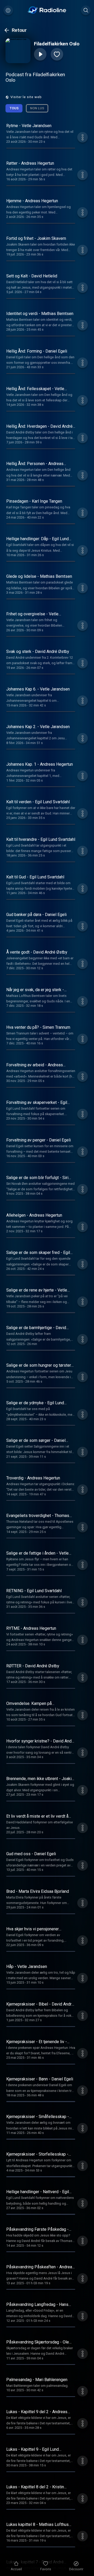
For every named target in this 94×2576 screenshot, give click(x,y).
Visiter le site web (26, 97)
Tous (14, 108)
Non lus (37, 108)
